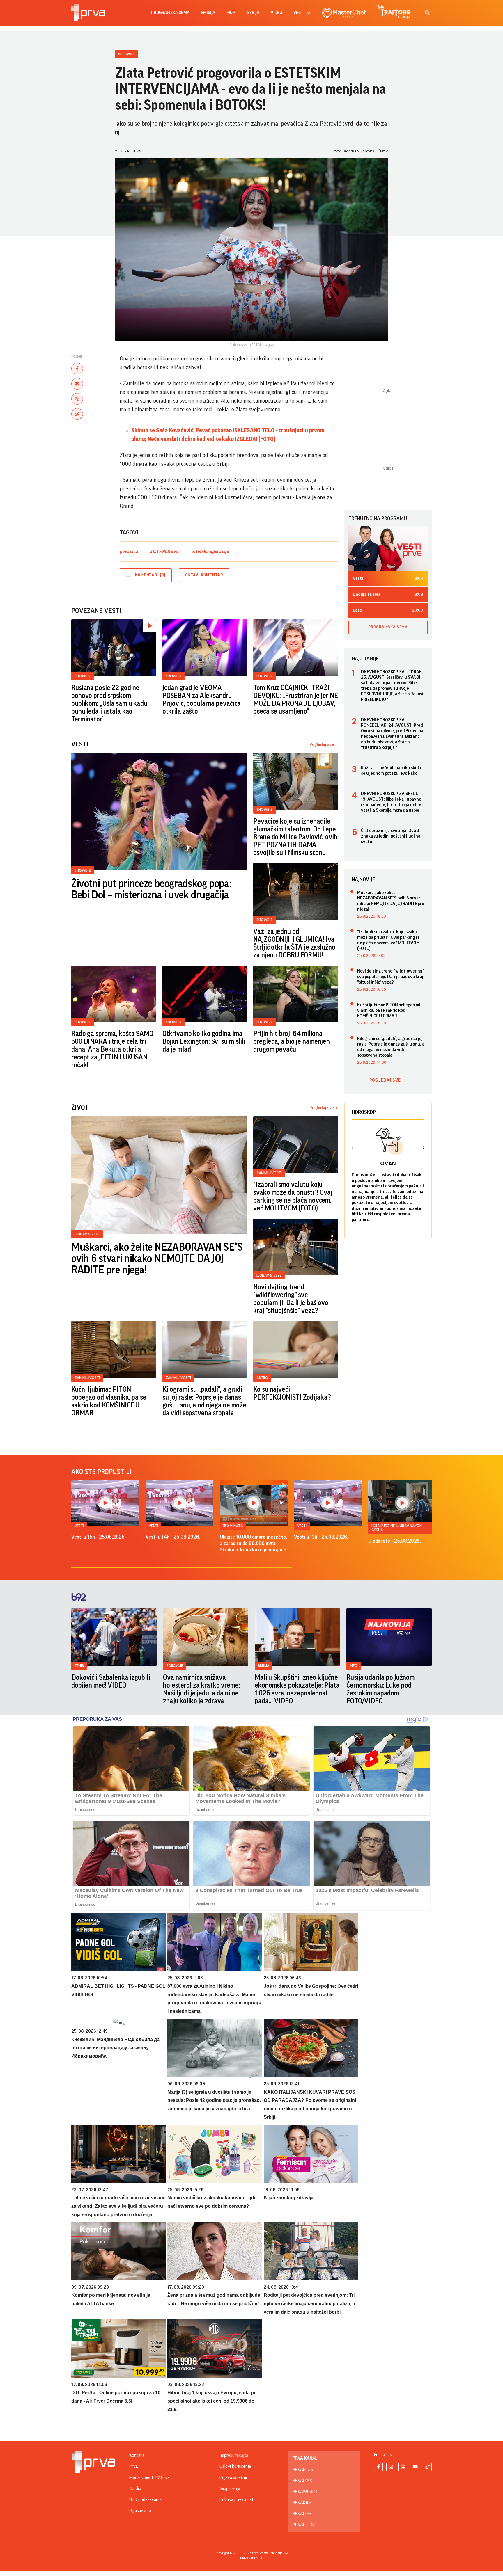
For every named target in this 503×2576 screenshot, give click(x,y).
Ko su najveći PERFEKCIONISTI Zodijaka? (292, 1393)
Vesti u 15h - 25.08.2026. (99, 1537)
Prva (133, 2466)
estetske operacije (210, 552)
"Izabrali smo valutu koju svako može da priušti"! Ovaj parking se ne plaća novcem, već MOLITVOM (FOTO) (293, 1196)
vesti (299, 13)
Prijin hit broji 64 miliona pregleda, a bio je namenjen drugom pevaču (292, 1041)
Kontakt (137, 2455)
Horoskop (364, 1112)
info (354, 1666)
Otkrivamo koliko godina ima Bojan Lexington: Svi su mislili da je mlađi (204, 1041)
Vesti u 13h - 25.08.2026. (321, 1537)
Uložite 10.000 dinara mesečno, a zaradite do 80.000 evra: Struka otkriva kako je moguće (253, 1543)
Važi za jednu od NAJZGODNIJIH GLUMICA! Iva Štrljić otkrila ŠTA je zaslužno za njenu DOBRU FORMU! (294, 943)
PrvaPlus (303, 2470)
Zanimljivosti (269, 1173)
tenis (79, 1666)
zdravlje (175, 1666)
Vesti (79, 1526)
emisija (208, 13)
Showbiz (126, 54)
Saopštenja (230, 2488)
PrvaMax (302, 2481)
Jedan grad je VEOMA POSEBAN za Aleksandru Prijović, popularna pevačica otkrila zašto (202, 699)
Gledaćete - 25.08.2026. (395, 1541)
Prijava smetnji (233, 2477)
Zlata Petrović (164, 552)
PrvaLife (302, 2514)
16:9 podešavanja (145, 2499)
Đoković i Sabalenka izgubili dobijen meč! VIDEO (111, 1681)
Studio (135, 2488)
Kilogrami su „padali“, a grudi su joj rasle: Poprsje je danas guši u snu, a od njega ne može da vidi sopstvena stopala (204, 1401)
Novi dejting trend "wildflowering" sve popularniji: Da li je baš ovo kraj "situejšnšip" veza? (291, 1299)
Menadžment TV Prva (149, 2477)
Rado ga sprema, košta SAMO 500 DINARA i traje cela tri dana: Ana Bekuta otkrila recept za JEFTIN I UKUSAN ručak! (112, 1049)
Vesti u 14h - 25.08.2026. (173, 1537)
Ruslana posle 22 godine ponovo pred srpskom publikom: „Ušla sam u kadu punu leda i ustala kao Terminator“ (109, 703)
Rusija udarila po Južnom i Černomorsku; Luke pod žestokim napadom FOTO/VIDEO (382, 1689)
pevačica (129, 552)
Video (276, 13)
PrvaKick (302, 2503)
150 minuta (233, 1526)
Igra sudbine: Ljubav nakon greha (397, 1528)
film (231, 13)
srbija (264, 1666)
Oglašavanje (140, 2511)
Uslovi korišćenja (235, 2466)
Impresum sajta (234, 2455)
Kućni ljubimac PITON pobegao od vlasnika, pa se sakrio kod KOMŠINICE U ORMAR (109, 1401)
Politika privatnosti (237, 2499)
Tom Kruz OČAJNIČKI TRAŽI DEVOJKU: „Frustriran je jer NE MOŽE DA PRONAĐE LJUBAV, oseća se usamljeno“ (295, 699)
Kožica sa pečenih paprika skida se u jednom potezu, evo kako (391, 770)
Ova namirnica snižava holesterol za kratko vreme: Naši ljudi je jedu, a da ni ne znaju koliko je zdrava (202, 1689)
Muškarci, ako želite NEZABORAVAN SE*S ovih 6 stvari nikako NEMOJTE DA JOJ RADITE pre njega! (157, 1259)
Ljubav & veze (87, 1234)
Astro (262, 1378)
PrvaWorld (305, 2492)
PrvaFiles (303, 2525)
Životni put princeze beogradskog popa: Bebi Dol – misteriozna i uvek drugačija (151, 889)
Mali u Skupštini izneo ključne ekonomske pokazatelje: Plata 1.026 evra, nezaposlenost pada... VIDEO (297, 1689)
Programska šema (170, 13)
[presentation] (353, 1149)
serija (253, 13)
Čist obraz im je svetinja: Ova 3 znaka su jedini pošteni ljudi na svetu (391, 836)
